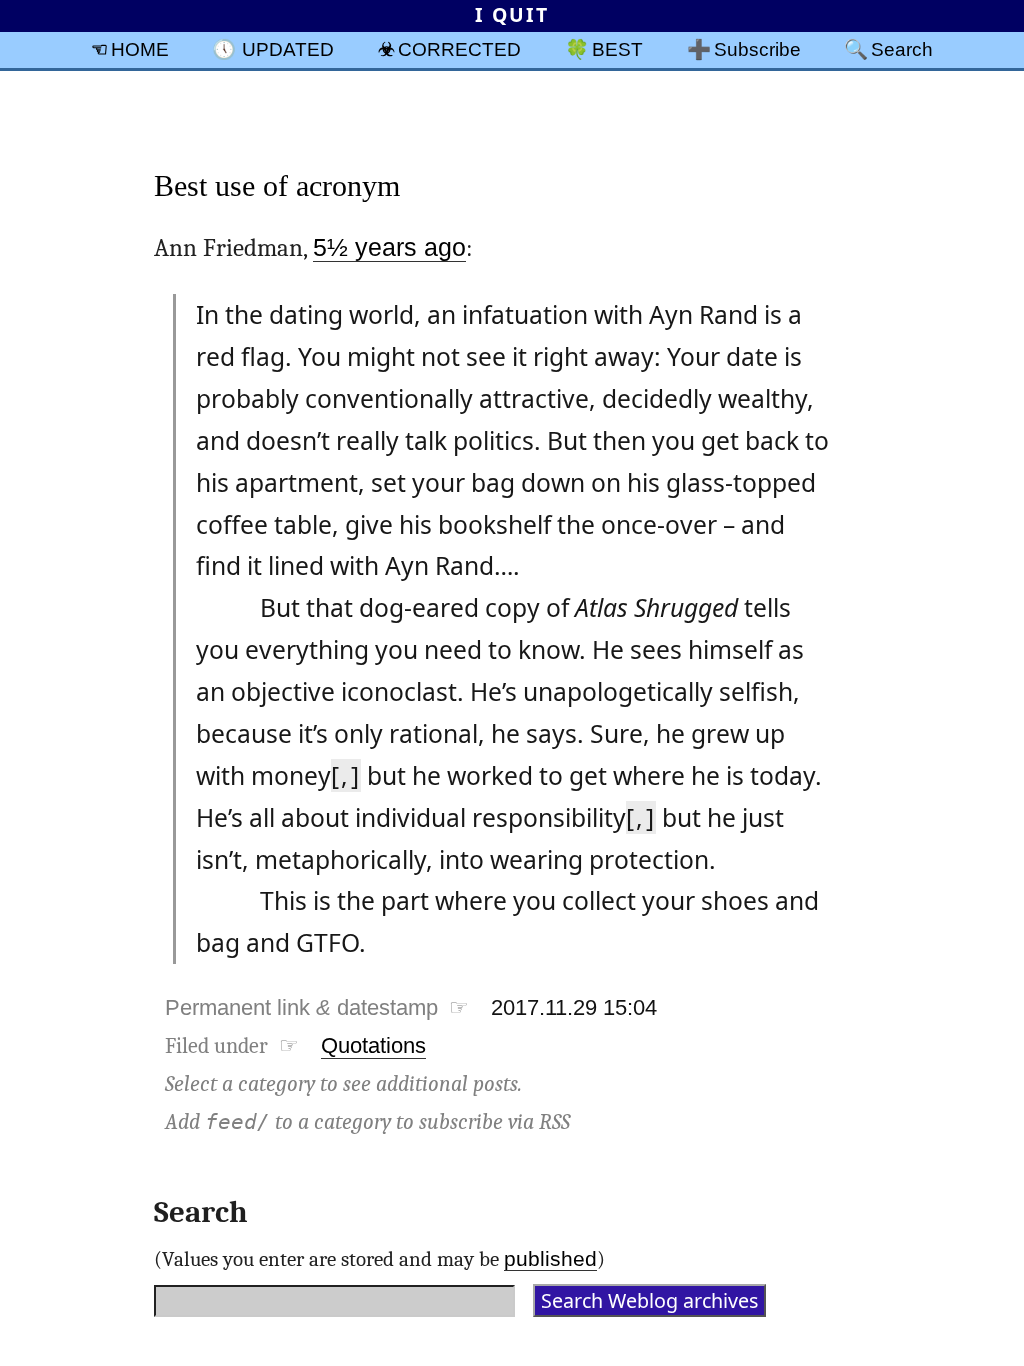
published (550, 1258)
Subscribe (757, 49)
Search (902, 49)
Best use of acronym (277, 185)
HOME (140, 49)
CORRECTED (459, 49)
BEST (617, 49)
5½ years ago (389, 247)
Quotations (373, 1045)
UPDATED (288, 49)
